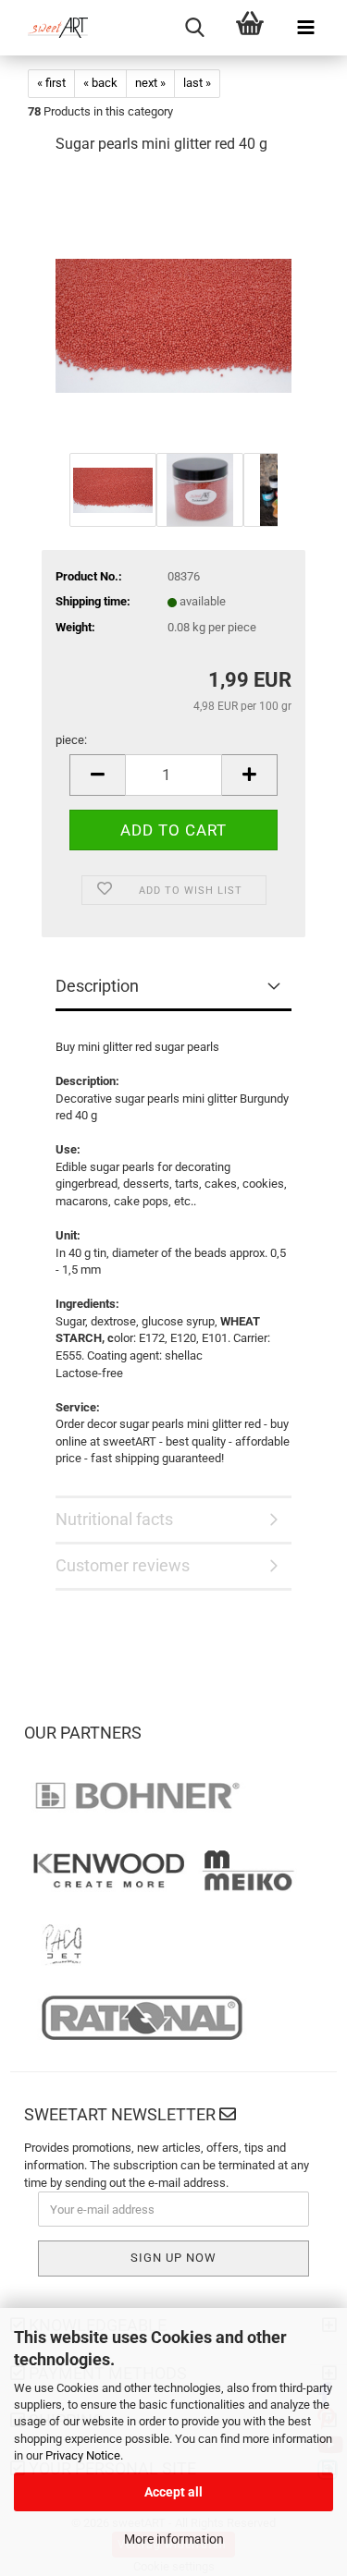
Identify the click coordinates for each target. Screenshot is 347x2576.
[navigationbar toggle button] (305, 28)
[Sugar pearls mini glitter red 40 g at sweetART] (173, 309)
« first (51, 83)
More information (174, 2539)
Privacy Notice (83, 2455)
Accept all (173, 2492)
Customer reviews (123, 1565)
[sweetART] (51, 28)
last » (197, 83)
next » (150, 83)
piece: (71, 740)
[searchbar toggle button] (194, 28)
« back (100, 83)
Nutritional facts (114, 1519)
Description (97, 986)
